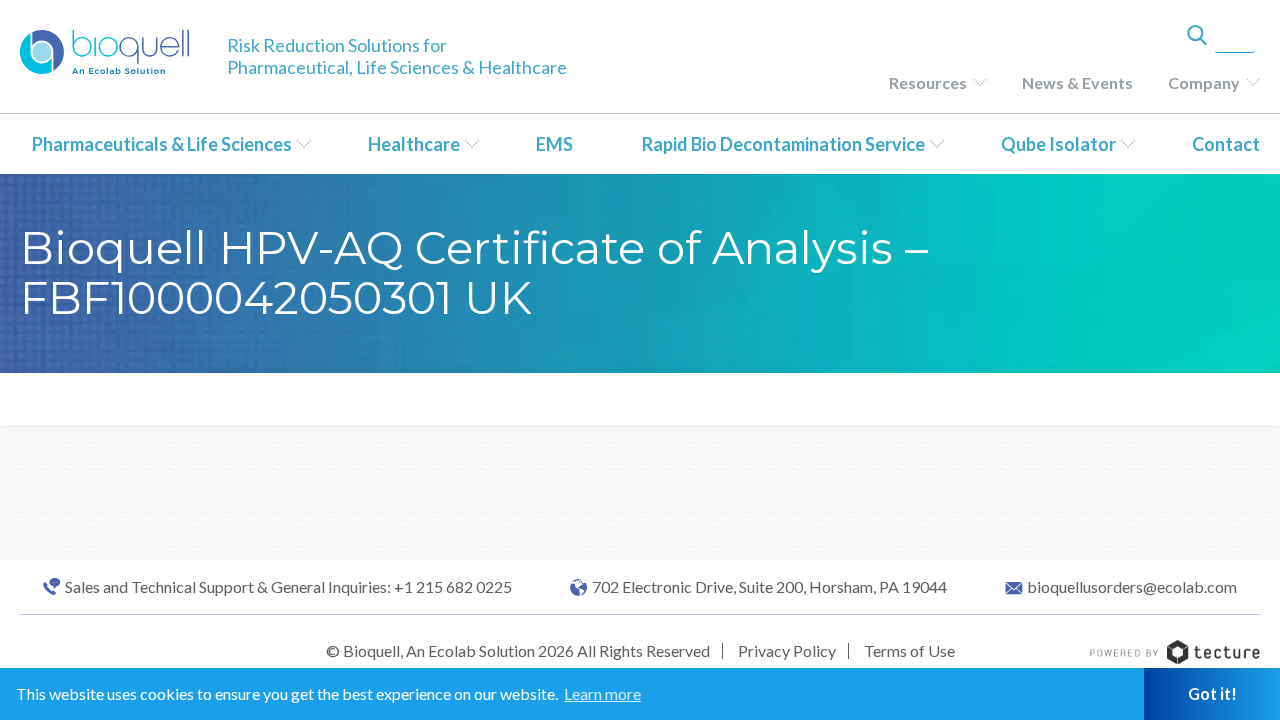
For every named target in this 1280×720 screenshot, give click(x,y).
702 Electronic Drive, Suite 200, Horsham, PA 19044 (769, 587)
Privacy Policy (787, 650)
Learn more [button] (602, 693)
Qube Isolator (1058, 144)
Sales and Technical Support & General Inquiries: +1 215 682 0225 (288, 587)
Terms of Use (909, 650)
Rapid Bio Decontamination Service (783, 144)
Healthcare (414, 144)
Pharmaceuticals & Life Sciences (162, 144)
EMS (554, 144)
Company (1204, 82)
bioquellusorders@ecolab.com (1132, 587)
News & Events (1077, 82)
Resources (928, 82)
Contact (1226, 144)
